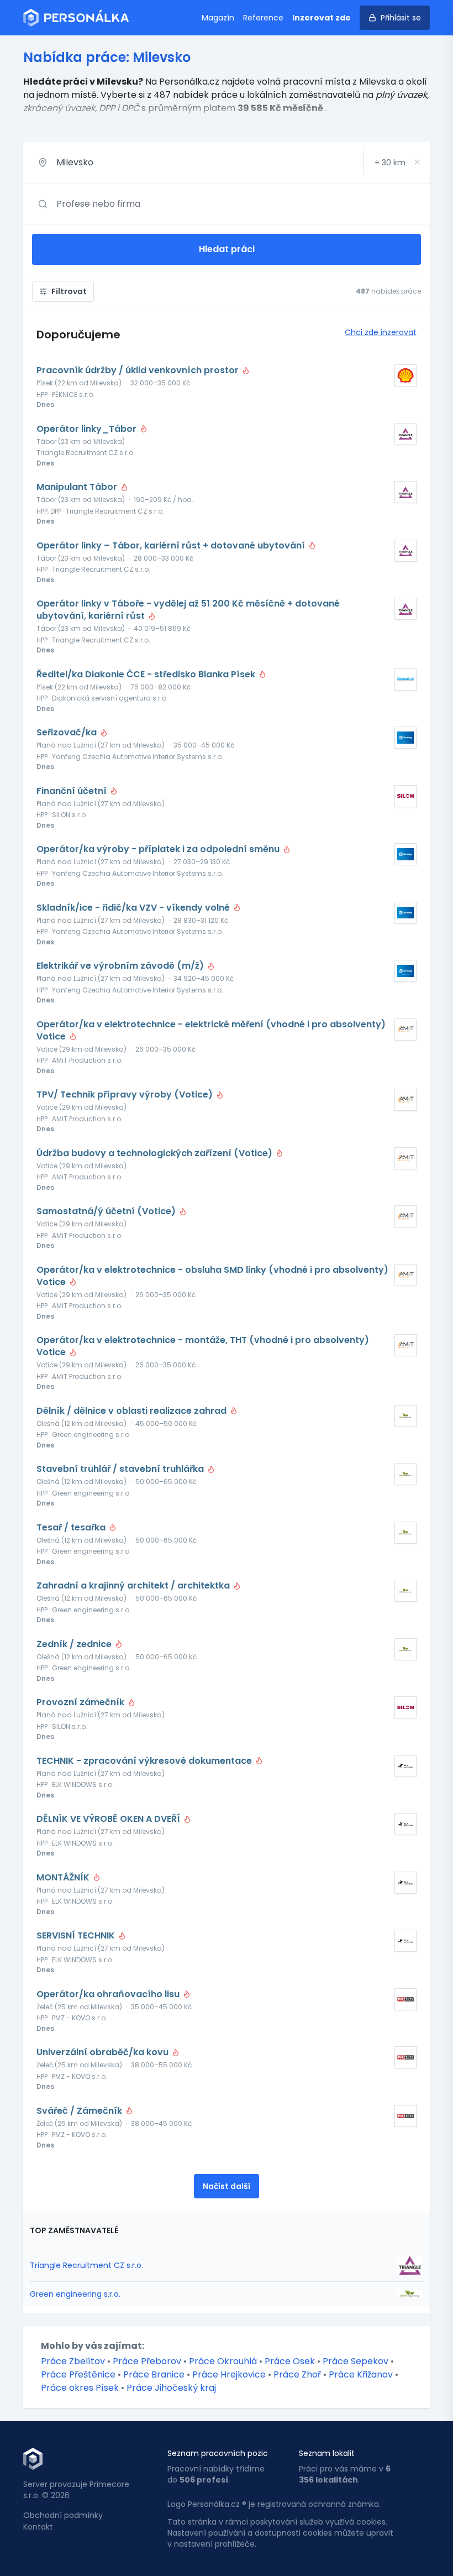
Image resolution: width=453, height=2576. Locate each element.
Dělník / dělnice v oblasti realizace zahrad (133, 1411)
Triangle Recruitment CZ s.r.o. (86, 2265)
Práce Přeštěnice (78, 2374)
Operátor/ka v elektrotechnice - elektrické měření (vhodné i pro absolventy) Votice (211, 1031)
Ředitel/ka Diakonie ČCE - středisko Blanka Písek (147, 675)
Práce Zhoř (297, 2374)
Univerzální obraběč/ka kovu (104, 2052)
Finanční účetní (73, 791)
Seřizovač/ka (68, 733)
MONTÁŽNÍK (64, 1878)
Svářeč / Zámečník (80, 2111)
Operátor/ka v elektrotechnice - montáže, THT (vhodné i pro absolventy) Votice (203, 1346)
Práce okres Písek (80, 2388)
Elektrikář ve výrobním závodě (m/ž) (121, 966)
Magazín (218, 18)
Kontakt (38, 2527)
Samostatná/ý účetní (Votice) (107, 1211)
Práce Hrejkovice (229, 2374)
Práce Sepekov (355, 2361)
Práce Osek (290, 2361)
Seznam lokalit (327, 2453)
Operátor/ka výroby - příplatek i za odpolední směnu (159, 849)
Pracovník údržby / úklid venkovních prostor (139, 370)
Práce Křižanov (361, 2374)
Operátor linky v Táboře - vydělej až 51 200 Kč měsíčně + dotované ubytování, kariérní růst (188, 610)
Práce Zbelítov (73, 2361)
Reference (263, 18)
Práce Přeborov (147, 2361)
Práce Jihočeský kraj (171, 2388)
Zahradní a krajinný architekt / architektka (134, 1586)
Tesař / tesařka (72, 1528)
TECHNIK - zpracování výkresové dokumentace (145, 1761)
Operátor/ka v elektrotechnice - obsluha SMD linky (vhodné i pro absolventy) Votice (212, 1276)
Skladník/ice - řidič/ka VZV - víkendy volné (134, 908)
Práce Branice (154, 2374)
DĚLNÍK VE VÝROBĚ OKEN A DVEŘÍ (109, 1819)
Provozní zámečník (81, 1702)
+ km (390, 163)
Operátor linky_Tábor (88, 429)
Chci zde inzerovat (381, 332)
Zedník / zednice (75, 1644)
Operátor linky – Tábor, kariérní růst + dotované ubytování (172, 546)
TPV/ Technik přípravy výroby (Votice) (126, 1095)
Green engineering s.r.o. (75, 2294)
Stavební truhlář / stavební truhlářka (121, 1469)
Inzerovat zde (322, 18)
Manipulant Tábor (78, 487)
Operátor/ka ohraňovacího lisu (109, 1994)
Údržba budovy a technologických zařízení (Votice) (156, 1153)
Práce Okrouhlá (223, 2361)
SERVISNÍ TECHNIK (77, 1936)
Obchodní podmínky (63, 2515)
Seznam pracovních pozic (218, 2453)
